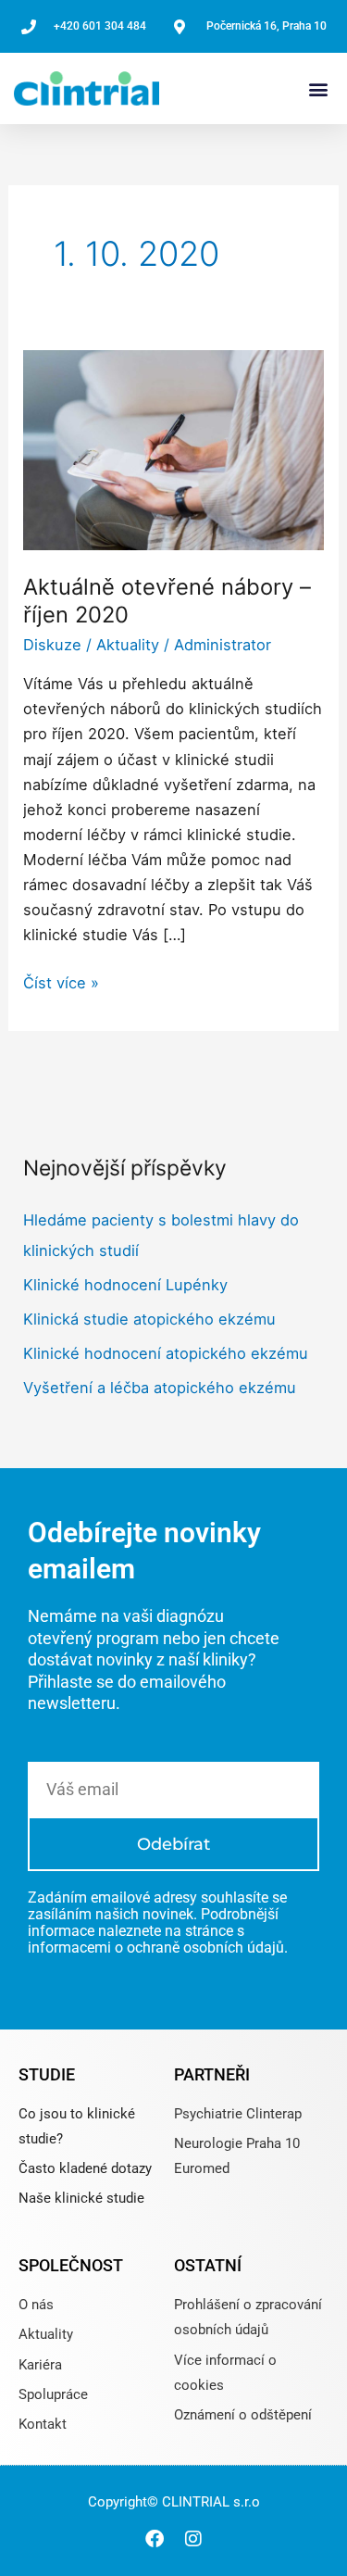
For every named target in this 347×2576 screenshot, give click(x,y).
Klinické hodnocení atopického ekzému (166, 1353)
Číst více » (61, 981)
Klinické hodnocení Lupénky (125, 1285)
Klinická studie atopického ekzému (149, 1319)
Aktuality (128, 645)
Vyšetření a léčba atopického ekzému (160, 1388)
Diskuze (52, 645)
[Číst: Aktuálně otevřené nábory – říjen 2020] (173, 448)
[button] (318, 88)
